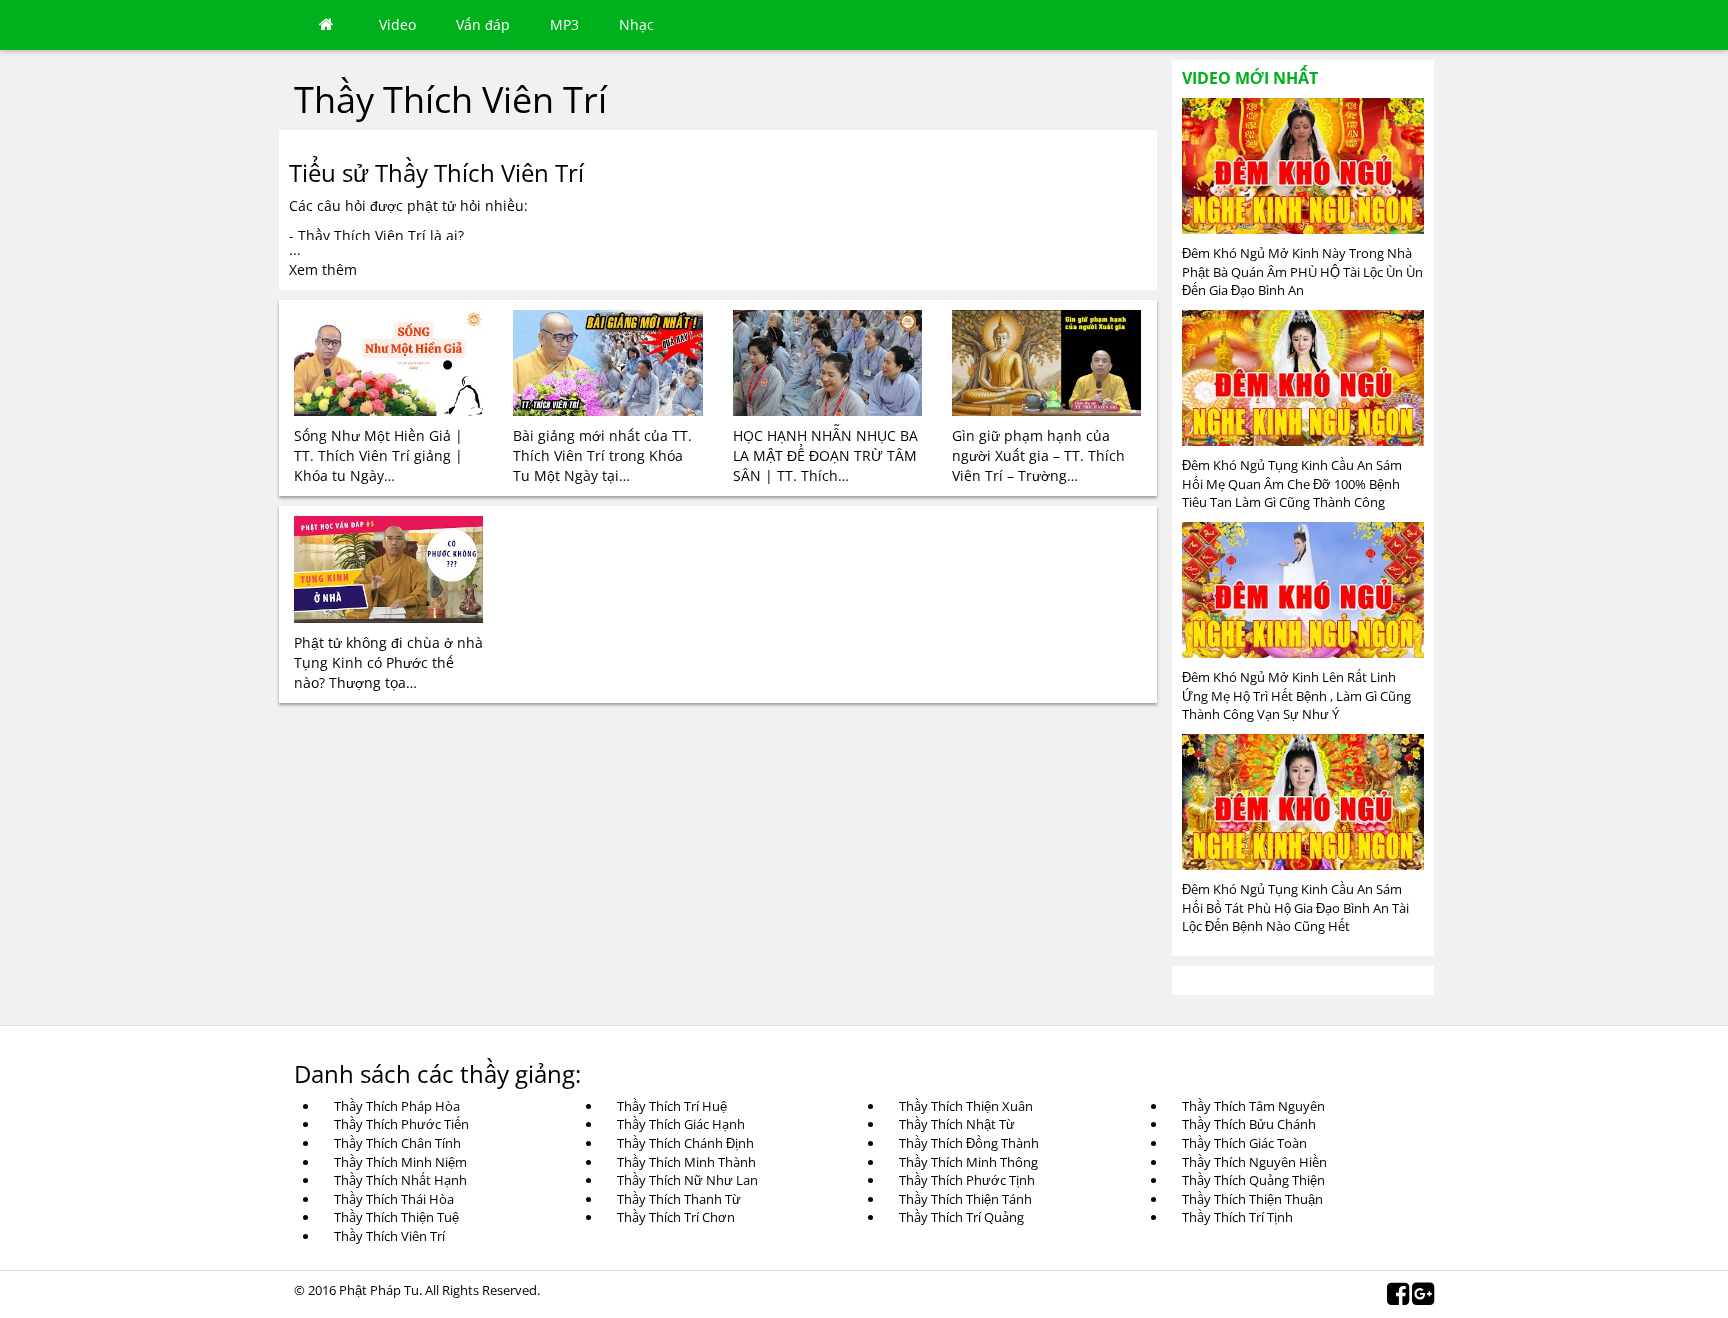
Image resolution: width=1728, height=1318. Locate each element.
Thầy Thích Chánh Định (685, 1143)
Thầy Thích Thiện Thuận (1252, 1199)
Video (397, 24)
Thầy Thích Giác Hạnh (681, 1124)
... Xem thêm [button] (323, 259)
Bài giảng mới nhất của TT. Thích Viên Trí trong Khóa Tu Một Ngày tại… (602, 455)
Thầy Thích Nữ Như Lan (687, 1180)
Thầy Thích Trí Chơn (676, 1217)
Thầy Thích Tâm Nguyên (1253, 1106)
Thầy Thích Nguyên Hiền (1254, 1162)
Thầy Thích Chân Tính (397, 1143)
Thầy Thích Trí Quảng (961, 1217)
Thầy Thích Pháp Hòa (397, 1106)
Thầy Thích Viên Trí (389, 1236)
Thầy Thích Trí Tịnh (1237, 1217)
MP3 (564, 24)
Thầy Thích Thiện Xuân (966, 1106)
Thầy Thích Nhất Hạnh (400, 1180)
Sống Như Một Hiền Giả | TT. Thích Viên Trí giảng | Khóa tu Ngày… (378, 455)
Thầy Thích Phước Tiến (401, 1124)
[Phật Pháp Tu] (326, 25)
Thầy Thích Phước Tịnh (967, 1180)
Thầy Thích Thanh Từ (679, 1199)
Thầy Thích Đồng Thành (969, 1143)
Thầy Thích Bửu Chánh (1249, 1124)
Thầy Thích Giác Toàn (1244, 1143)
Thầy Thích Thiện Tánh (965, 1199)
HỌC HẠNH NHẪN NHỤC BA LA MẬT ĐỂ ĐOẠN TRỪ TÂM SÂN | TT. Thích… (825, 455)
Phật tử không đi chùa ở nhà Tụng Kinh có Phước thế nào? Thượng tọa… (388, 662)
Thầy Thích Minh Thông (968, 1162)
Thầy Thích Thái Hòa (394, 1199)
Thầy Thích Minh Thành (686, 1162)
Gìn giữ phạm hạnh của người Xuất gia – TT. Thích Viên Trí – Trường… (1038, 455)
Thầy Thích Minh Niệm (400, 1162)
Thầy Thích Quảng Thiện (1253, 1180)
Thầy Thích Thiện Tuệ (396, 1217)
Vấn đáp (483, 24)
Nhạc (636, 24)
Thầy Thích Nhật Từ (957, 1124)
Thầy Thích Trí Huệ (672, 1106)
